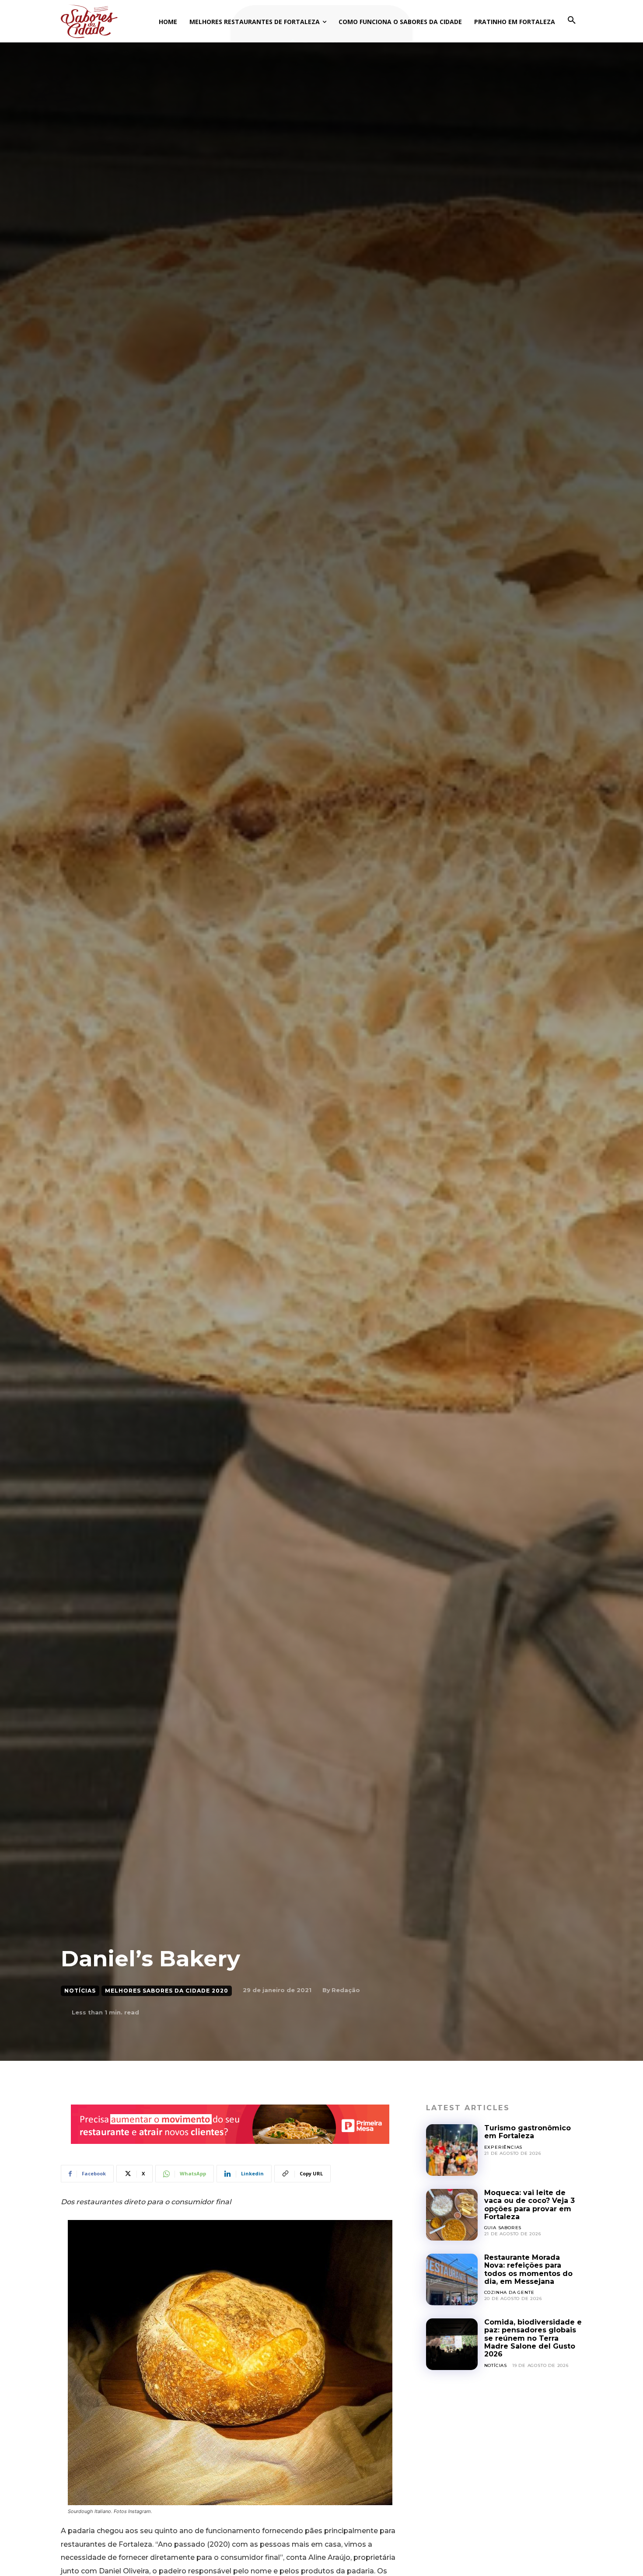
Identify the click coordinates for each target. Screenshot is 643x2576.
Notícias (80, 1991)
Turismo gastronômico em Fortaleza (528, 2132)
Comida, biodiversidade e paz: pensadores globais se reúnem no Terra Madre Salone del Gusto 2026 (533, 2338)
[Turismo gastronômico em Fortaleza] (452, 2150)
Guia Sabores (503, 2228)
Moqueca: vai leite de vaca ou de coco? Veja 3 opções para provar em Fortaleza (529, 2205)
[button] (572, 21)
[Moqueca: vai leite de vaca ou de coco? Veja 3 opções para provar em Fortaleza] (452, 2215)
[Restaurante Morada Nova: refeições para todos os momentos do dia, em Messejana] (452, 2279)
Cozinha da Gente (509, 2292)
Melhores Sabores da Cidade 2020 (167, 1991)
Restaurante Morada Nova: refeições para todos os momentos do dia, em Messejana (528, 2269)
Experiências (503, 2147)
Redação (346, 1990)
